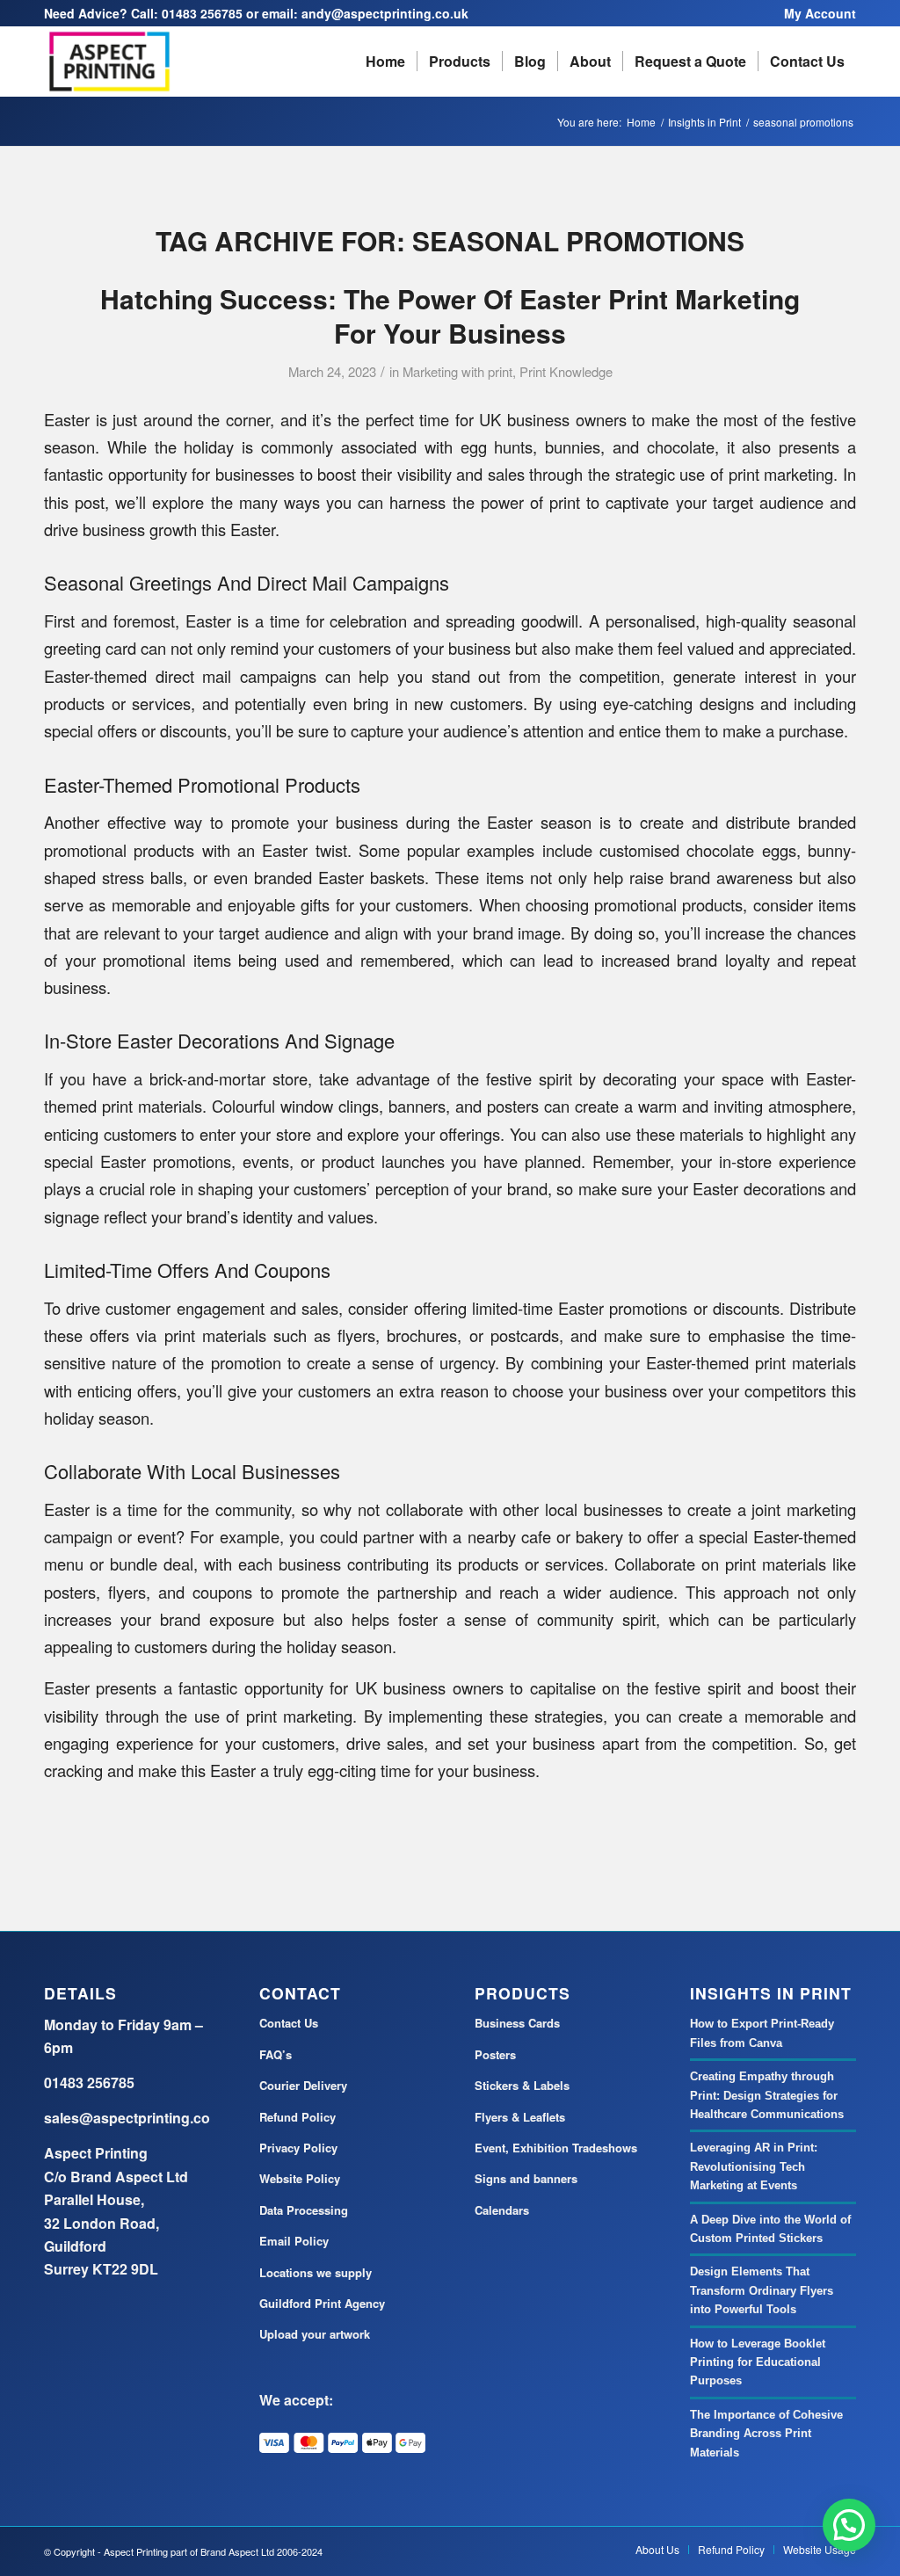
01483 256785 (202, 13)
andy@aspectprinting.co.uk (385, 13)
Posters (495, 2054)
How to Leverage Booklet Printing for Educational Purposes (758, 2362)
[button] (849, 2525)
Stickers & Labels (522, 2085)
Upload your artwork (315, 2334)
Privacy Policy (298, 2148)
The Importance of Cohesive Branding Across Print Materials (766, 2434)
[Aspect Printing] (109, 62)
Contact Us (289, 2023)
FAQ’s (276, 2054)
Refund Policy (298, 2117)
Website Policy (300, 2178)
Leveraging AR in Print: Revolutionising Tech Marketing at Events (754, 2166)
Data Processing (304, 2210)
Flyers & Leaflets (520, 2117)
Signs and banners (526, 2178)
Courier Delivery (303, 2085)
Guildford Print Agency (322, 2303)
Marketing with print (457, 371)
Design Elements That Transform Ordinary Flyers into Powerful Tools (762, 2290)
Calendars (502, 2210)
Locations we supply (316, 2272)
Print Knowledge (566, 371)
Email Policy (294, 2241)
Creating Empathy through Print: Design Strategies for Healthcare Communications (767, 2095)
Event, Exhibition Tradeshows (556, 2148)
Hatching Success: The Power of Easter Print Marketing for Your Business (450, 316)
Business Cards (517, 2023)
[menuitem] (816, 13)
